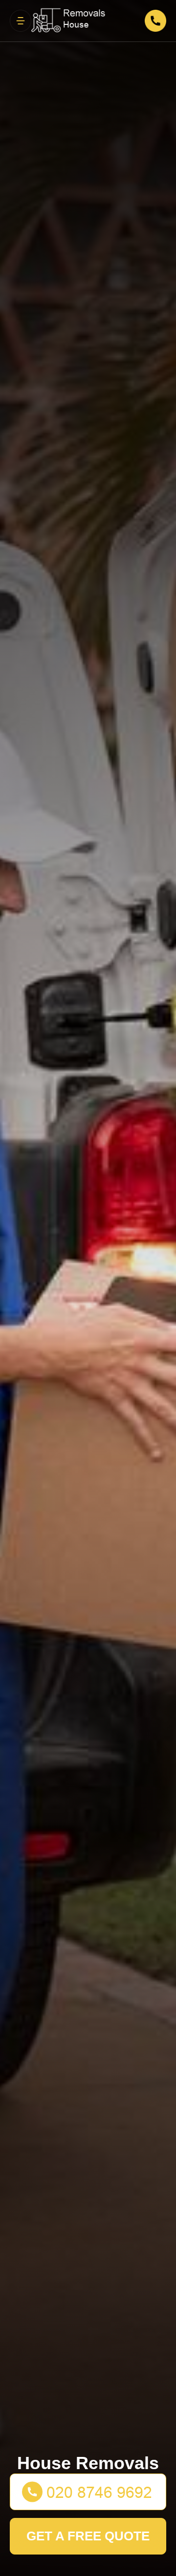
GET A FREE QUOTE (88, 2536)
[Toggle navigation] (21, 20)
